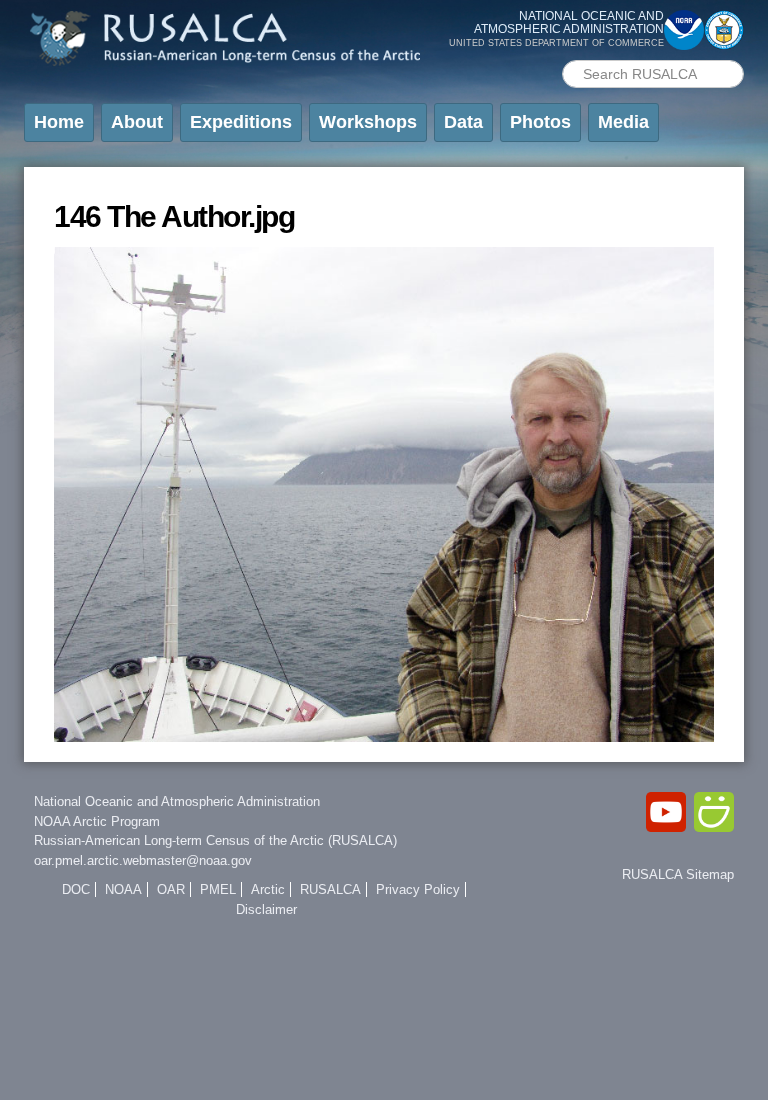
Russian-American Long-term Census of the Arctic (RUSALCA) (215, 840)
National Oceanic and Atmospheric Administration (177, 801)
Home (59, 122)
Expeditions (241, 122)
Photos (540, 122)
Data (463, 122)
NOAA (123, 889)
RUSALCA (330, 889)
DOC (76, 889)
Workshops (368, 122)
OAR (171, 889)
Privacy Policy (418, 889)
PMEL (218, 889)
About (137, 122)
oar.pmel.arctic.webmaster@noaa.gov (143, 860)
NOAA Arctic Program (97, 821)
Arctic (268, 889)
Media (623, 122)
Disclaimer (266, 909)
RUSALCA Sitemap (678, 874)
